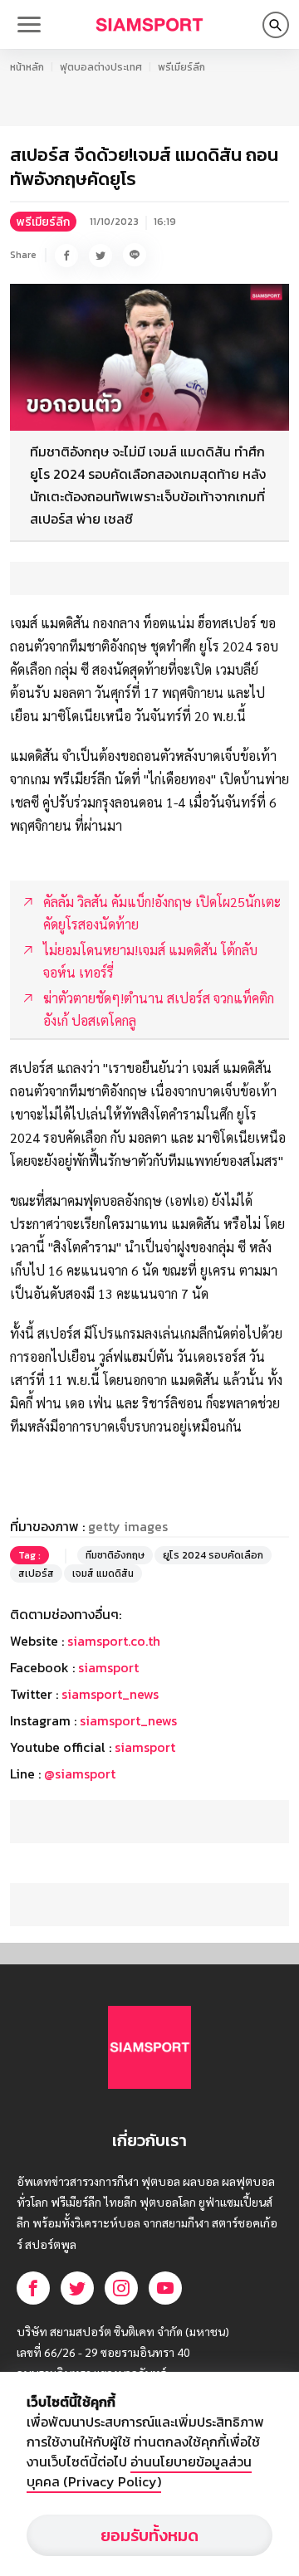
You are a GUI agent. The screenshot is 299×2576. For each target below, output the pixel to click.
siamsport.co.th (114, 1641)
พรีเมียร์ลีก (181, 67)
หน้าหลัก (27, 67)
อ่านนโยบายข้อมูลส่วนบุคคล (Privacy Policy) (139, 2471)
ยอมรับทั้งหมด (149, 2535)
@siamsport (80, 1773)
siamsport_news (110, 1694)
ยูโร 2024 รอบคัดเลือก (213, 1555)
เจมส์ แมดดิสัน (103, 1573)
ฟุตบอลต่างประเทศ (101, 67)
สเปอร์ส (36, 1573)
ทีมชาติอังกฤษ (115, 1555)
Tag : (29, 1555)
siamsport (108, 1667)
